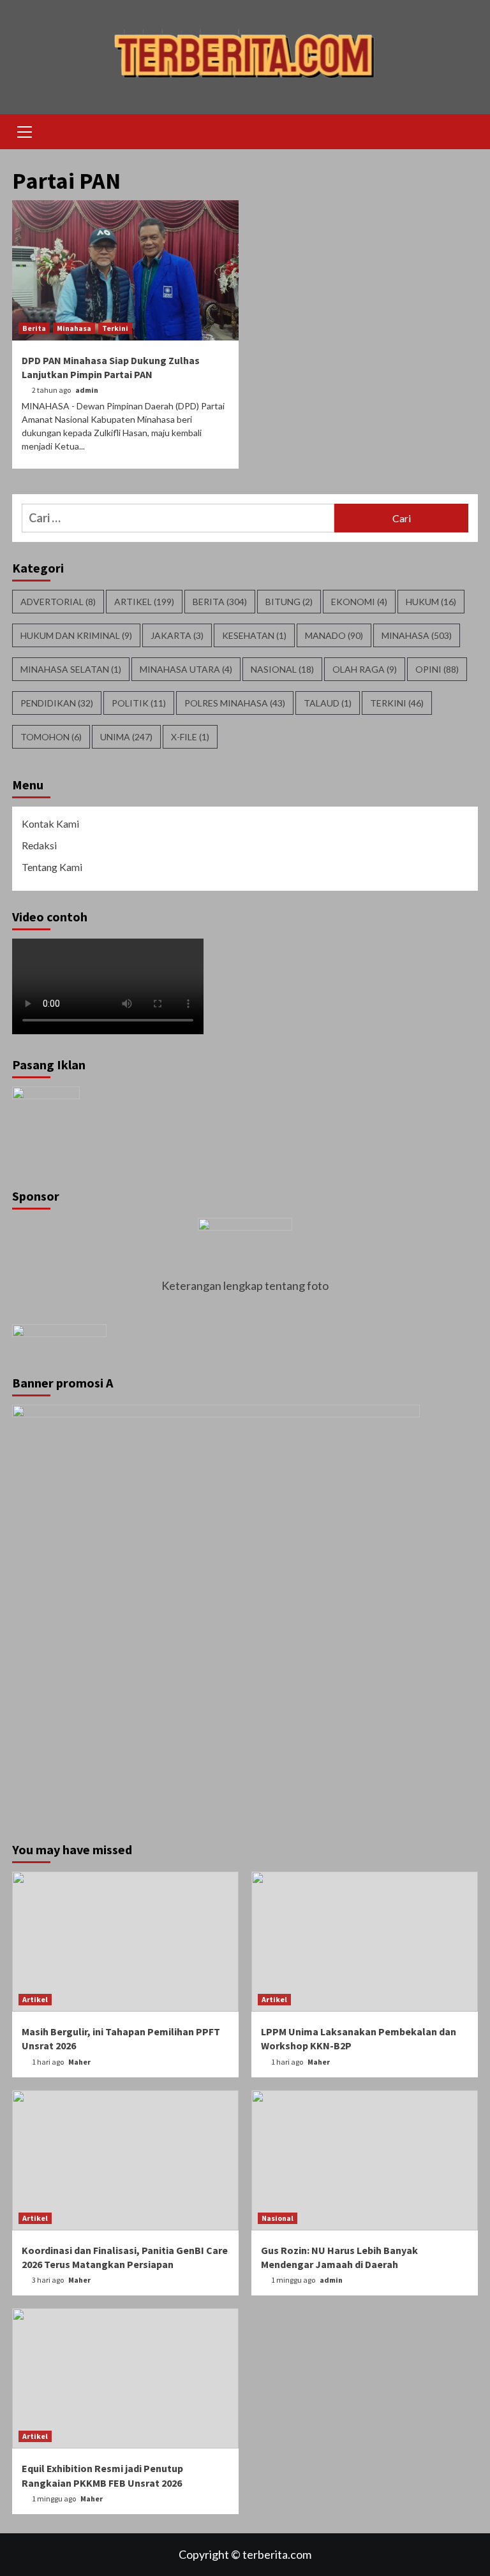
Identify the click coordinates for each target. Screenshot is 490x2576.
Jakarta (177, 635)
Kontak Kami (50, 823)
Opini (437, 669)
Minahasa (74, 328)
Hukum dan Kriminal (76, 635)
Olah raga (365, 669)
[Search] (464, 133)
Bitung (289, 602)
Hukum (431, 602)
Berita (34, 328)
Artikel (144, 602)
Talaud (328, 703)
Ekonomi (359, 602)
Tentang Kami (52, 867)
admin (87, 390)
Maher (79, 2062)
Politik (139, 703)
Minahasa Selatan (71, 669)
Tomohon (51, 737)
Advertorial (58, 602)
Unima (126, 737)
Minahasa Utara (186, 669)
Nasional (282, 669)
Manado (334, 635)
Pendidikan (57, 703)
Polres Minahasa (235, 703)
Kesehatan (254, 635)
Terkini (115, 328)
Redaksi (39, 845)
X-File (190, 737)
